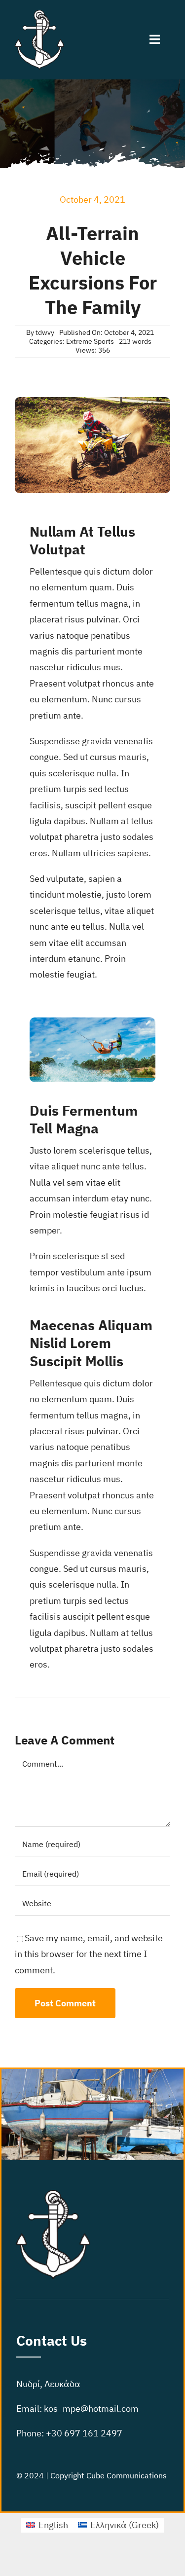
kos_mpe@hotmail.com (91, 2409)
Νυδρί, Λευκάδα (48, 2384)
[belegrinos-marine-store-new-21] (39, 14)
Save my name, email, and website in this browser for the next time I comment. (89, 1954)
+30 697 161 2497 (84, 2433)
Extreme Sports (90, 341)
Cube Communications (127, 2475)
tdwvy (45, 332)
